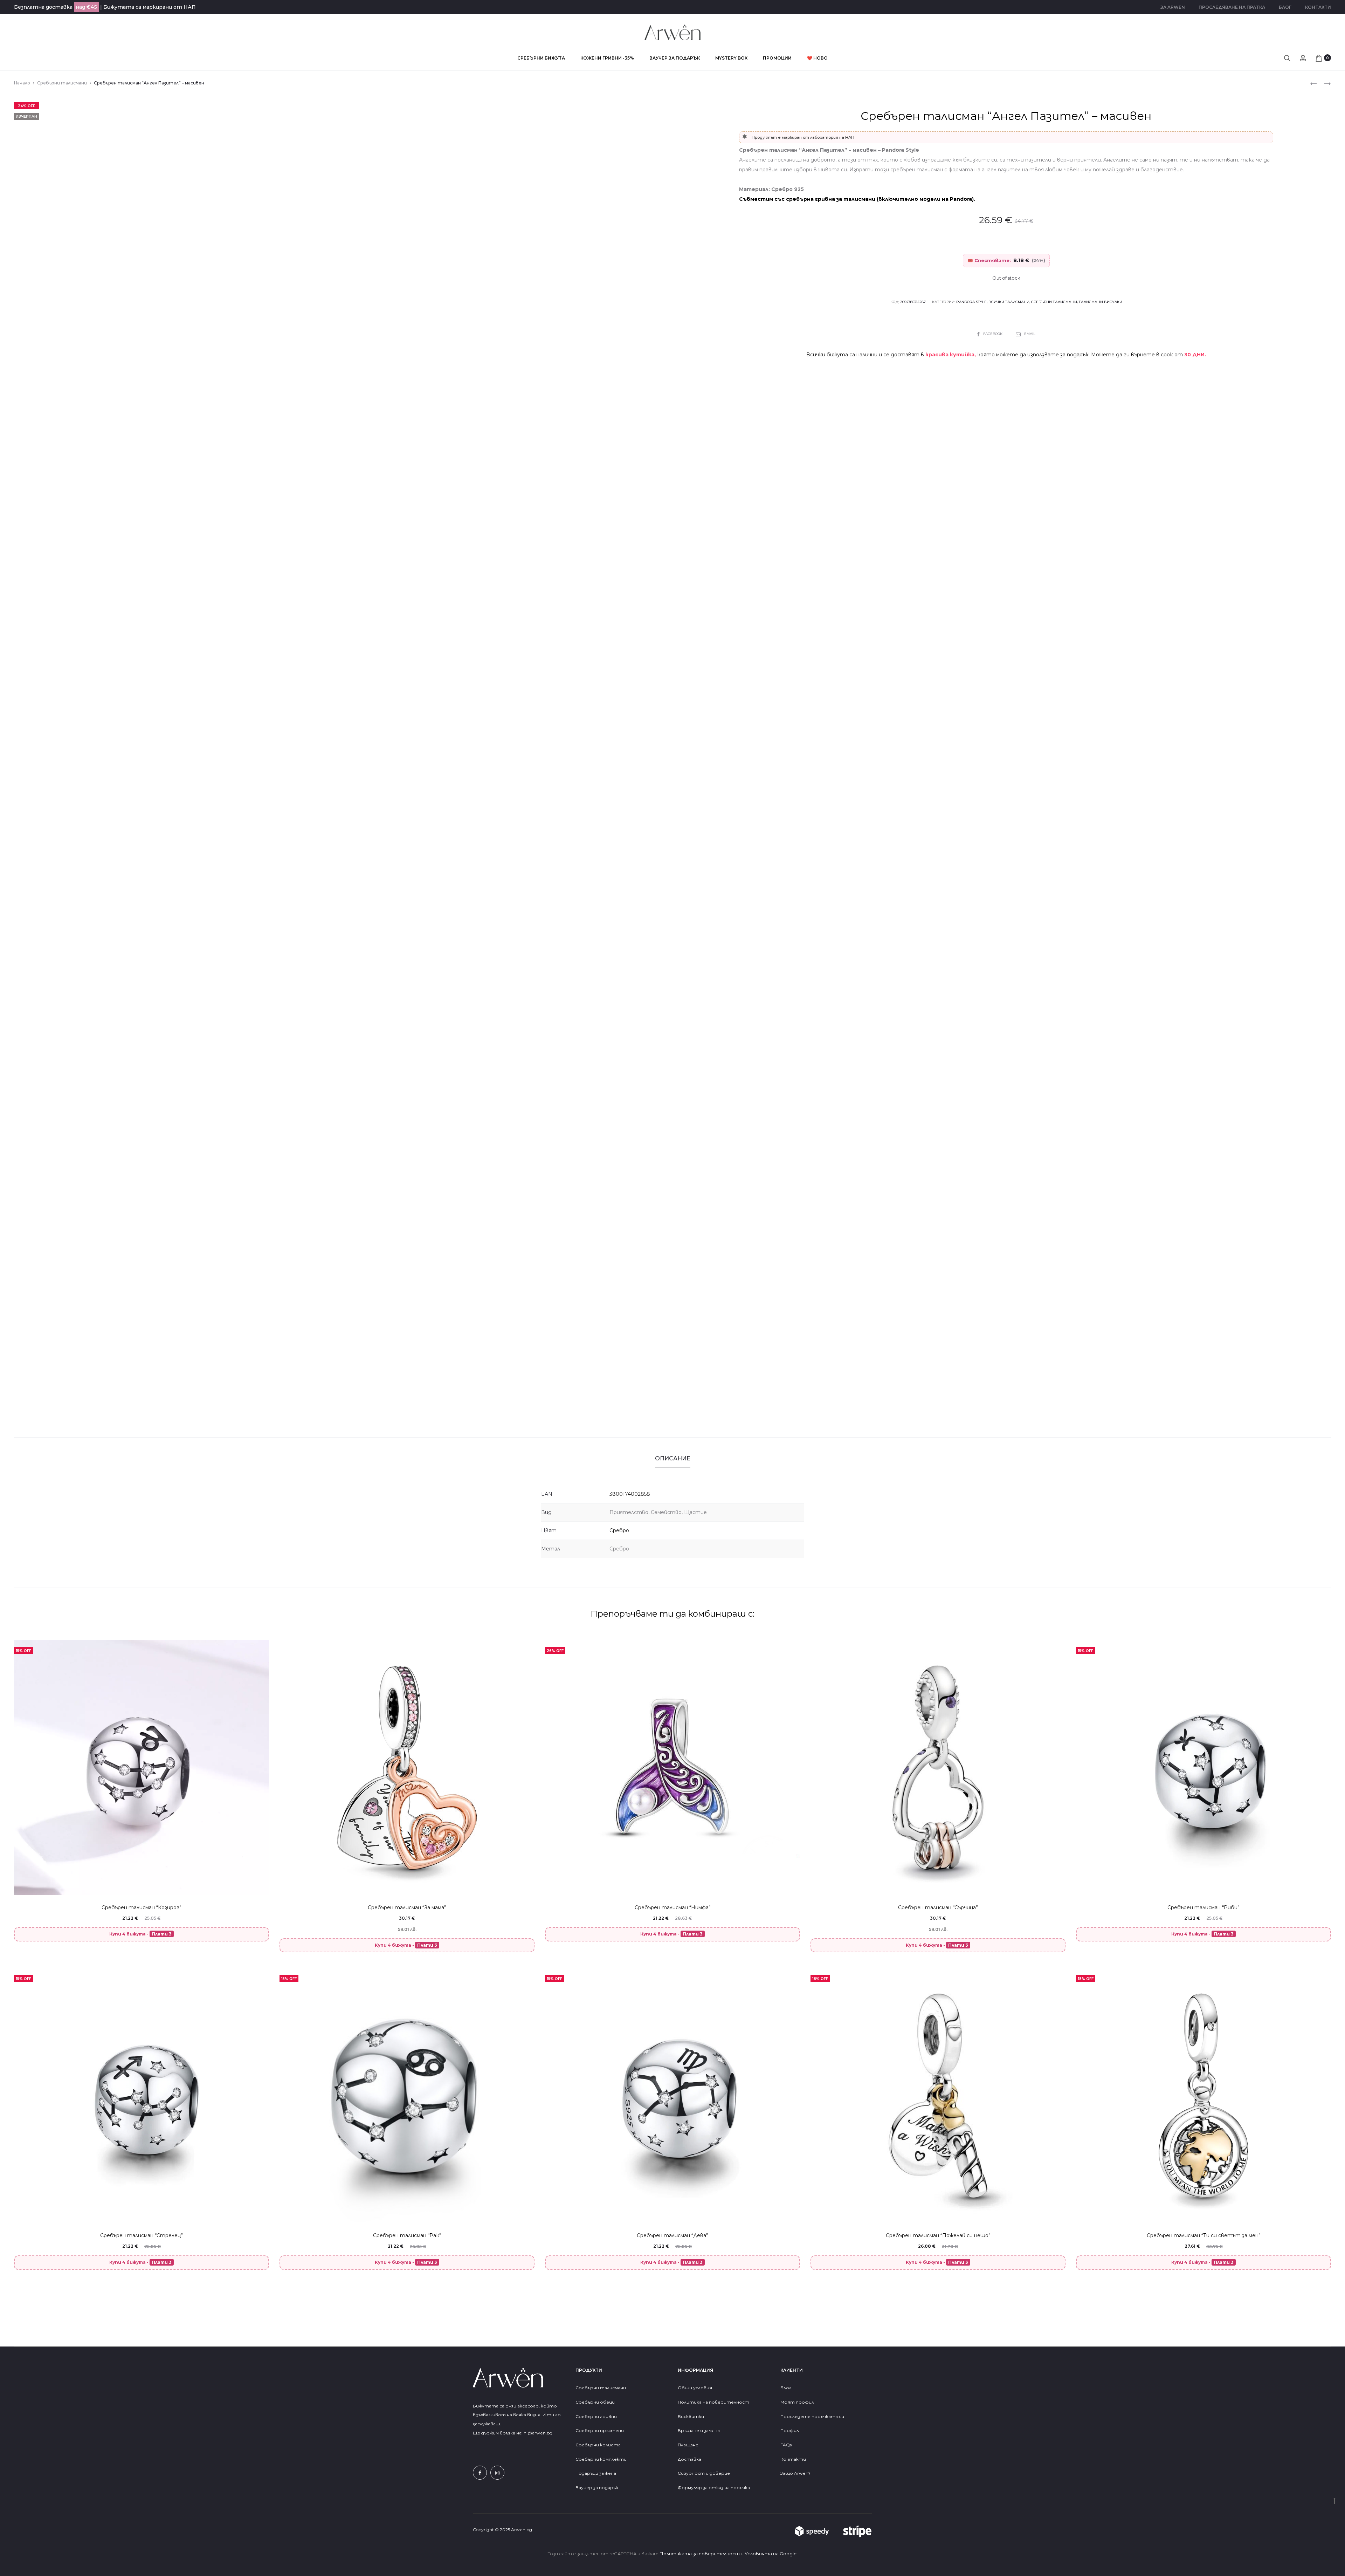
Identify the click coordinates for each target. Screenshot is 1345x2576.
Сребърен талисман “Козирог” (142, 1907)
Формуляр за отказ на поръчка (714, 2488)
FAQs (786, 2445)
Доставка (689, 2459)
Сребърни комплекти (601, 2459)
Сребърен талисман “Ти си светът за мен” (1204, 2235)
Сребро (619, 1530)
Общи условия (695, 2388)
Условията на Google (771, 2554)
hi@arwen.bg (538, 2433)
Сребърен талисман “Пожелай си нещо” (938, 2235)
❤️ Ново (817, 58)
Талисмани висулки (1101, 302)
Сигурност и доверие (704, 2473)
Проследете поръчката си (812, 2416)
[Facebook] (480, 2473)
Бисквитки (691, 2416)
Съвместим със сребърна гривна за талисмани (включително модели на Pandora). (857, 199)
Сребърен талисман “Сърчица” (938, 1907)
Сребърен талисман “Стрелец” (142, 2235)
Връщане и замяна (699, 2430)
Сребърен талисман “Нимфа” (673, 1907)
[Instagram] (497, 2473)
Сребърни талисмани (62, 83)
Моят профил (797, 2402)
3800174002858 (630, 1494)
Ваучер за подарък (675, 58)
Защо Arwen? (795, 2473)
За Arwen (1173, 7)
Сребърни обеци (595, 2402)
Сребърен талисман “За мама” (407, 1907)
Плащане (688, 2445)
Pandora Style (971, 302)
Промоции (777, 58)
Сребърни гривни (596, 2416)
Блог (1285, 7)
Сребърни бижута (541, 58)
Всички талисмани (1009, 302)
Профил (790, 2430)
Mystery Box (731, 58)
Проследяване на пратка (1232, 7)
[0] (1319, 58)
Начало (22, 83)
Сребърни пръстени (600, 2430)
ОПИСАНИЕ (673, 1458)
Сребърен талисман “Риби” (1203, 1907)
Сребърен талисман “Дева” (672, 2235)
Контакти (1318, 7)
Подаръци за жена (596, 2473)
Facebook (993, 334)
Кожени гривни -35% (607, 58)
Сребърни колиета (598, 2445)
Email (1030, 334)
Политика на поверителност (713, 2402)
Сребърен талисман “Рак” (407, 2235)
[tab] (673, 1459)
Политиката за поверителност (700, 2554)
